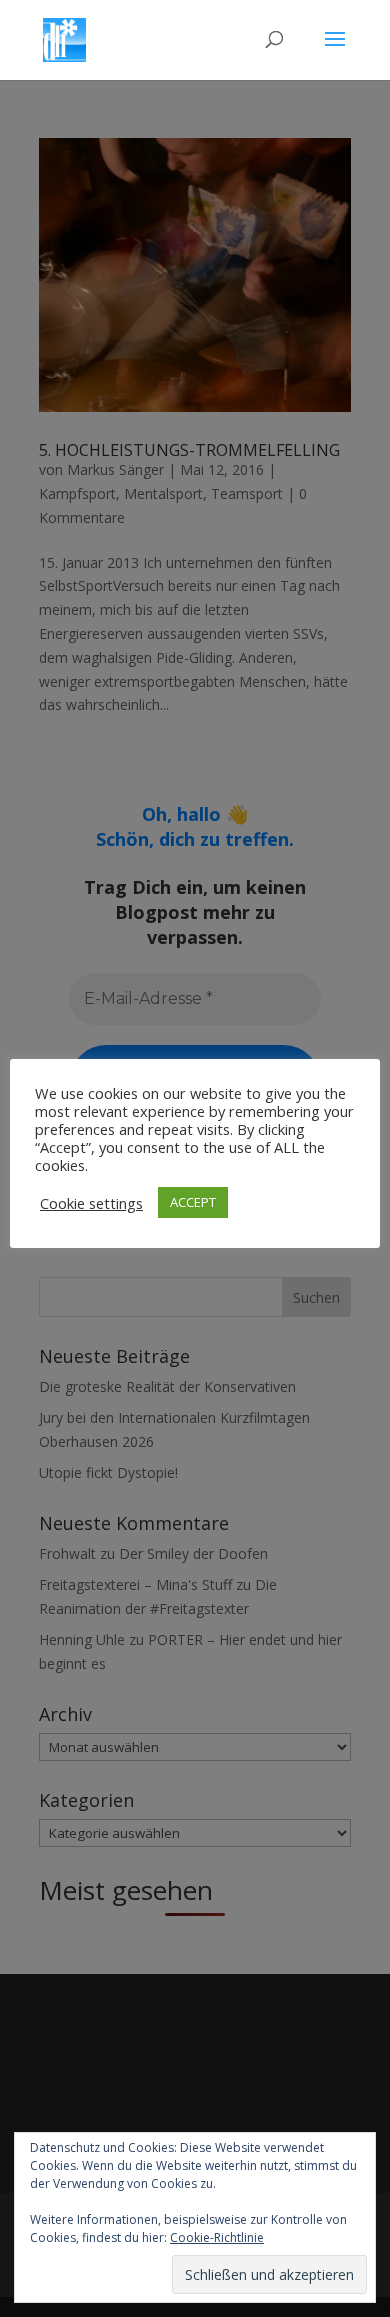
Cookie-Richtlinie (217, 2237)
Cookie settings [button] (91, 1203)
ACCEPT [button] (193, 1202)
